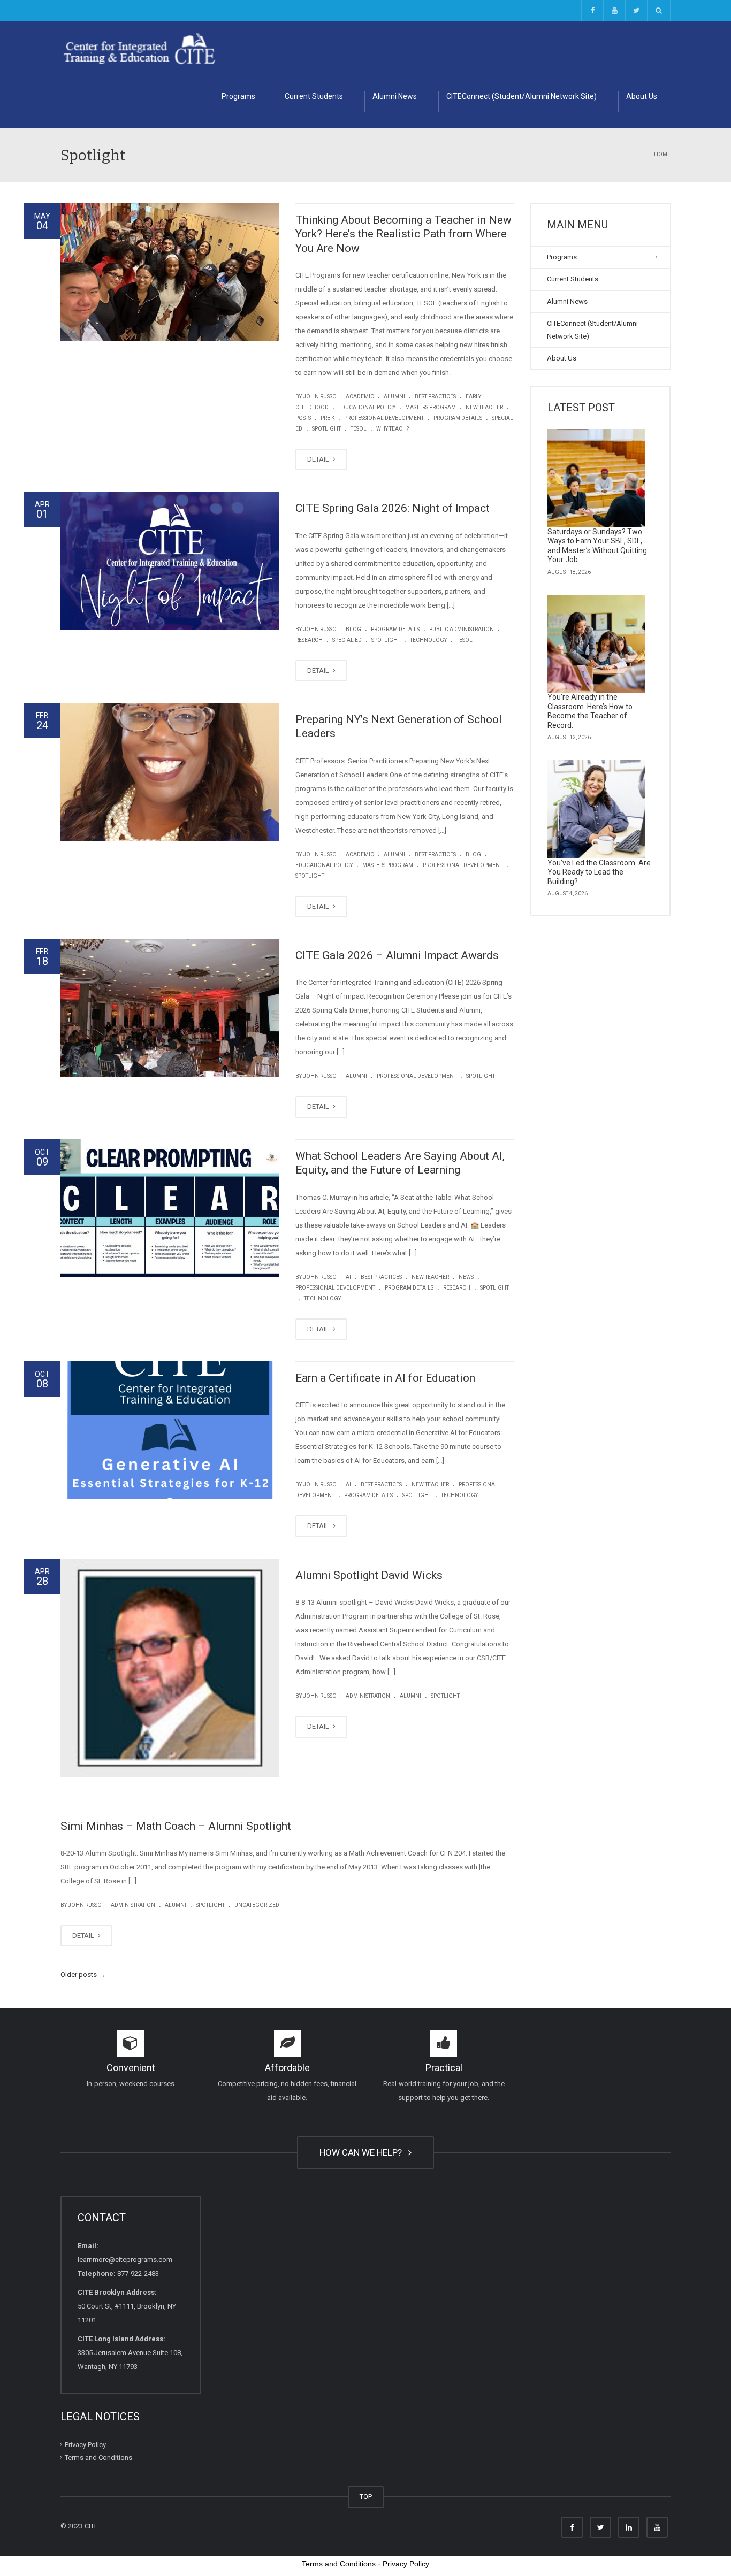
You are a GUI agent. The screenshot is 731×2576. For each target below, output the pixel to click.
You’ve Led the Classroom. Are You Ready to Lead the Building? (599, 872)
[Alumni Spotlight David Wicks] (170, 1668)
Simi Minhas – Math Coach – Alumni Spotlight (176, 1826)
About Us (642, 96)
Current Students (314, 96)
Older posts (83, 1975)
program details (458, 418)
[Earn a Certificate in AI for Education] (170, 1430)
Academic (360, 397)
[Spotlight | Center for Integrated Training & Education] (139, 48)
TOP (366, 2497)
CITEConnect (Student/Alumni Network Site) (521, 96)
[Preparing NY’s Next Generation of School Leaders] (170, 772)
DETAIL (319, 459)
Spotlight (326, 429)
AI (348, 1277)
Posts (303, 418)
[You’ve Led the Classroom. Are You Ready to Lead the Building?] (597, 809)
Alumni (394, 397)
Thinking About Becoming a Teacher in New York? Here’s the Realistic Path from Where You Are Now (403, 234)
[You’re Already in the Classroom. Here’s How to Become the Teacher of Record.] (597, 644)
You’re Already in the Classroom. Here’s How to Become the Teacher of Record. (590, 711)
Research (309, 640)
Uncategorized (257, 1905)
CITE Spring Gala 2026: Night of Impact (393, 508)
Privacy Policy (85, 2444)
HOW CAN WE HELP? (363, 2152)
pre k (328, 418)
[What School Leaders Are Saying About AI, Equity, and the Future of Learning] (170, 1208)
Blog (353, 629)
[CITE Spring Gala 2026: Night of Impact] (170, 561)
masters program (431, 407)
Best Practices (435, 397)
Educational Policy (367, 407)
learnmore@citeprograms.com (125, 2260)
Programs (238, 96)
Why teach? (393, 429)
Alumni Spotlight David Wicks (369, 1575)
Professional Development (384, 418)
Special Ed (347, 640)
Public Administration (462, 629)
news (466, 1277)
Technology (428, 640)
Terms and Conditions (98, 2458)
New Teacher (484, 407)
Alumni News (395, 96)
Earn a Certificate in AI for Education (385, 1378)
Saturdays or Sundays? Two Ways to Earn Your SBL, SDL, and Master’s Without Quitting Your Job (597, 546)
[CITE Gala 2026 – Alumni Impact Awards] (170, 1008)
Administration (368, 1696)
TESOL (359, 429)
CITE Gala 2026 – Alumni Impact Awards (397, 955)
